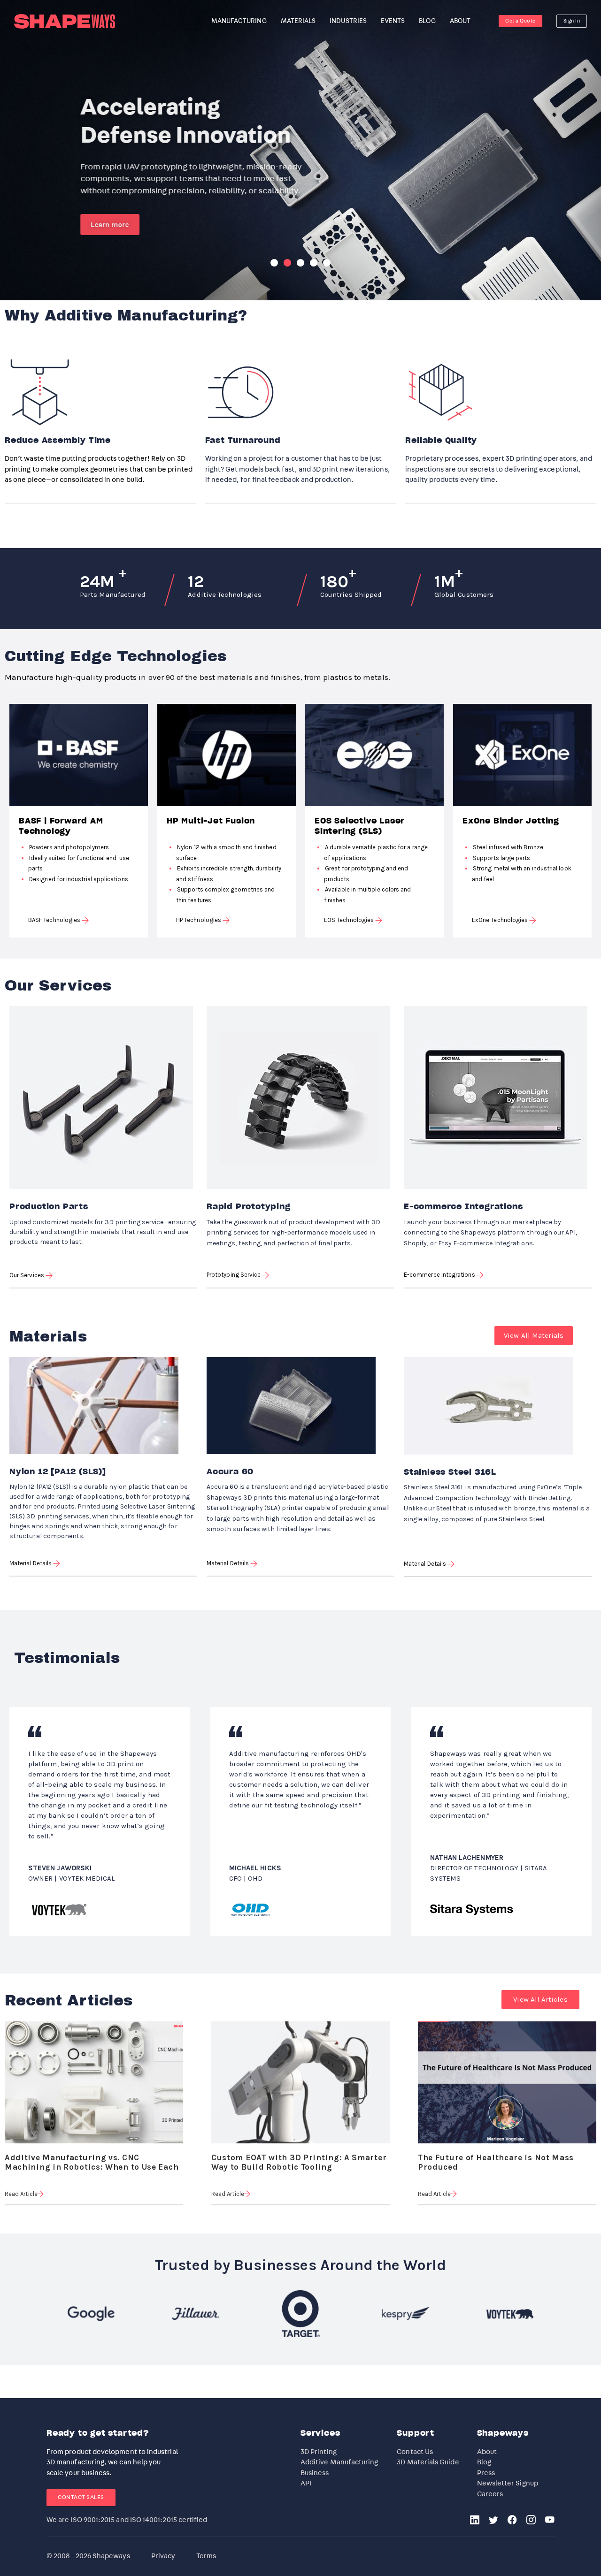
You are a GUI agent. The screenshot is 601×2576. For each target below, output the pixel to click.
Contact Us (415, 2452)
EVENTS (393, 21)
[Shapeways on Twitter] (493, 2521)
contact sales (81, 2497)
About (487, 2452)
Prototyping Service (234, 1275)
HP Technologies (199, 920)
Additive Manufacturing (339, 2462)
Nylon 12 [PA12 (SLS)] (58, 1472)
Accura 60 (230, 1472)
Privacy (163, 2556)
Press (486, 2473)
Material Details (31, 1563)
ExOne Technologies (501, 920)
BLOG (427, 21)
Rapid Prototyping (249, 1207)
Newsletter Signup (508, 2483)
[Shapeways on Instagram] (531, 2521)
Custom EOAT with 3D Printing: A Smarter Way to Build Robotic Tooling (299, 2159)
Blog (484, 2462)
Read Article (21, 2194)
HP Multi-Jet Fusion (211, 821)
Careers (490, 2494)
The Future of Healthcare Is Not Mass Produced (496, 2159)
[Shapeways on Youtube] (550, 2521)
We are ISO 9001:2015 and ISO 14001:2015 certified (127, 2520)
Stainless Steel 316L (450, 1472)
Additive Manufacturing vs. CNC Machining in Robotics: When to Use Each (92, 2159)
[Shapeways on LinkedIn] (475, 2521)
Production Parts (49, 1207)
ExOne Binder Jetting (511, 821)
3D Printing (319, 2452)
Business (315, 2473)
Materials (298, 21)
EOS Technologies (350, 920)
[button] (534, 1336)
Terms (206, 2556)
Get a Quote (520, 21)
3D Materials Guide (428, 2462)
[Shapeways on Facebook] (512, 2521)
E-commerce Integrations (463, 1207)
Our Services (27, 1275)
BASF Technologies (55, 920)
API (306, 2483)
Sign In (572, 21)
